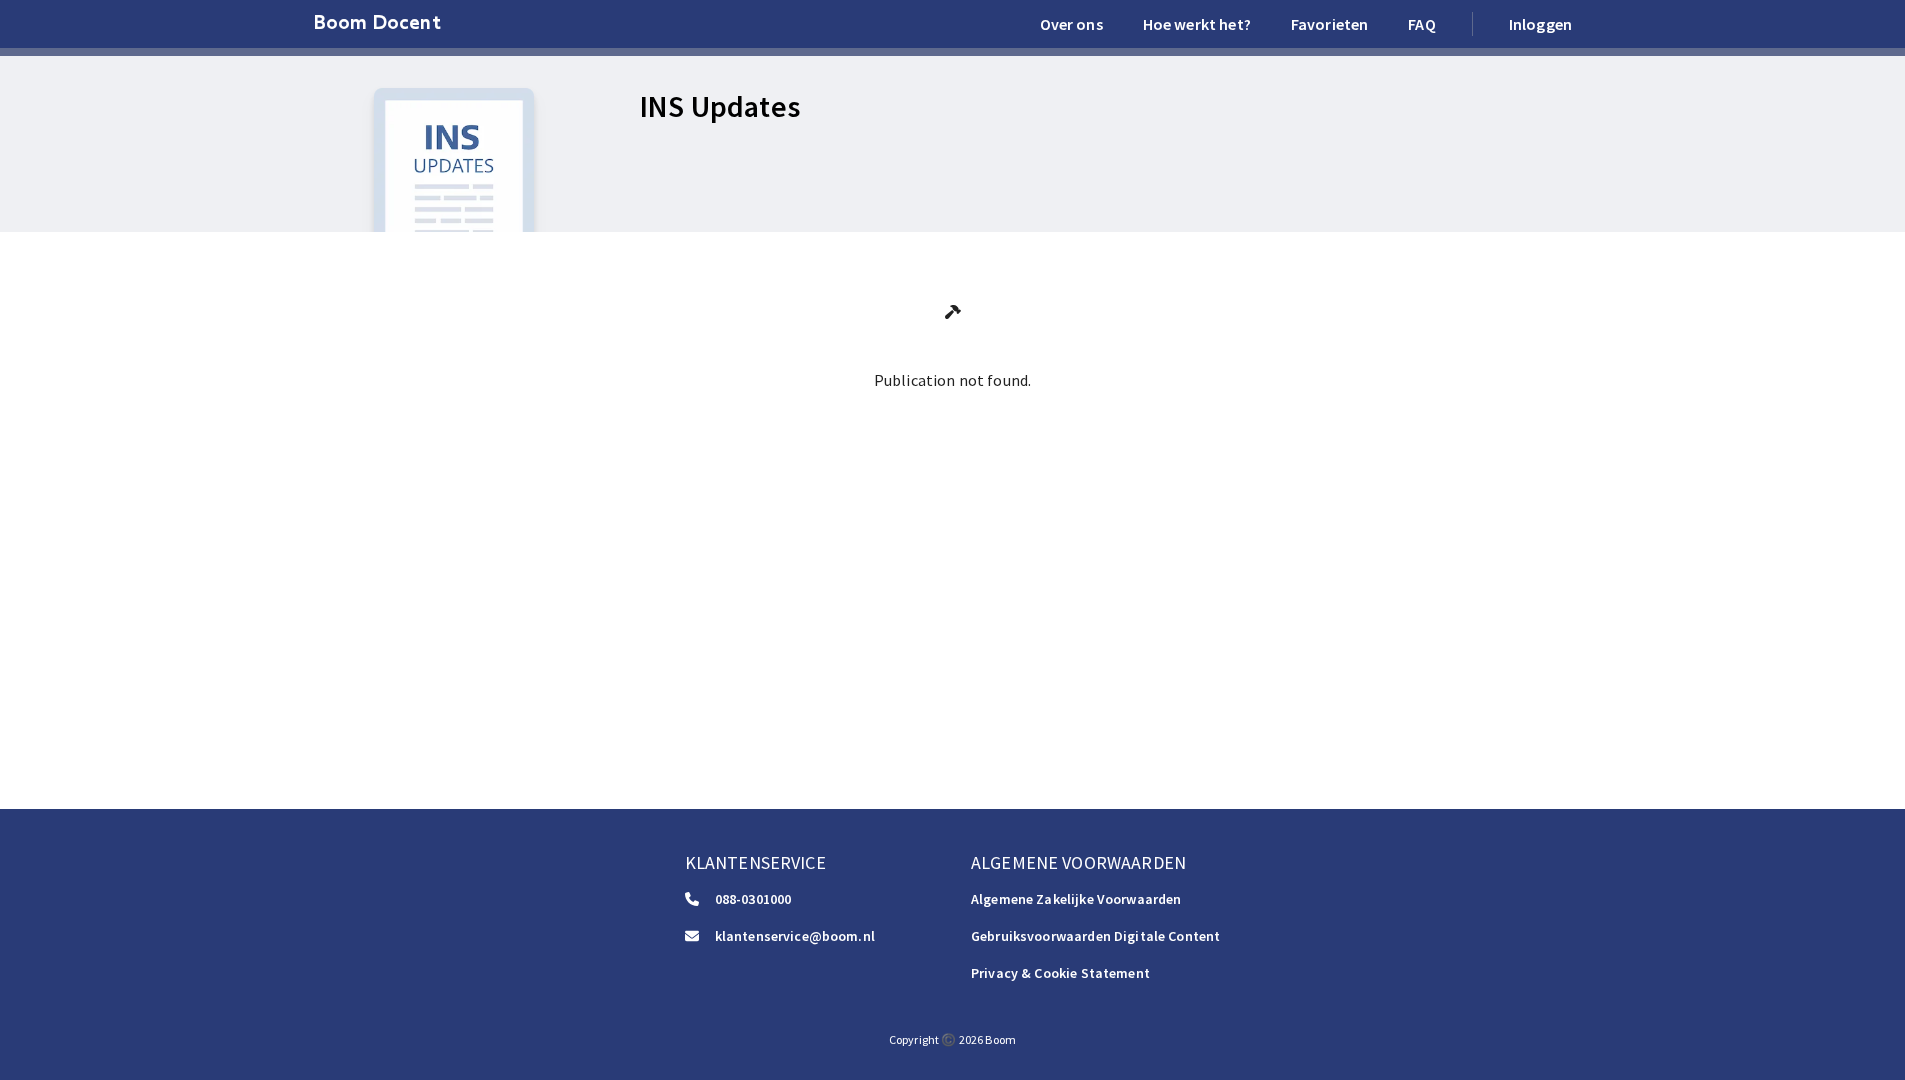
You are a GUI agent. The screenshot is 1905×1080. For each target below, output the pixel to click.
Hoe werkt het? (1197, 24)
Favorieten (1330, 24)
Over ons (1071, 24)
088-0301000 (753, 899)
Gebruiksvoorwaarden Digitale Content (1095, 936)
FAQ (1421, 24)
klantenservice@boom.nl (795, 936)
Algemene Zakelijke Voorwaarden (1076, 899)
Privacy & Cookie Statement (1060, 973)
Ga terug (953, 424)
